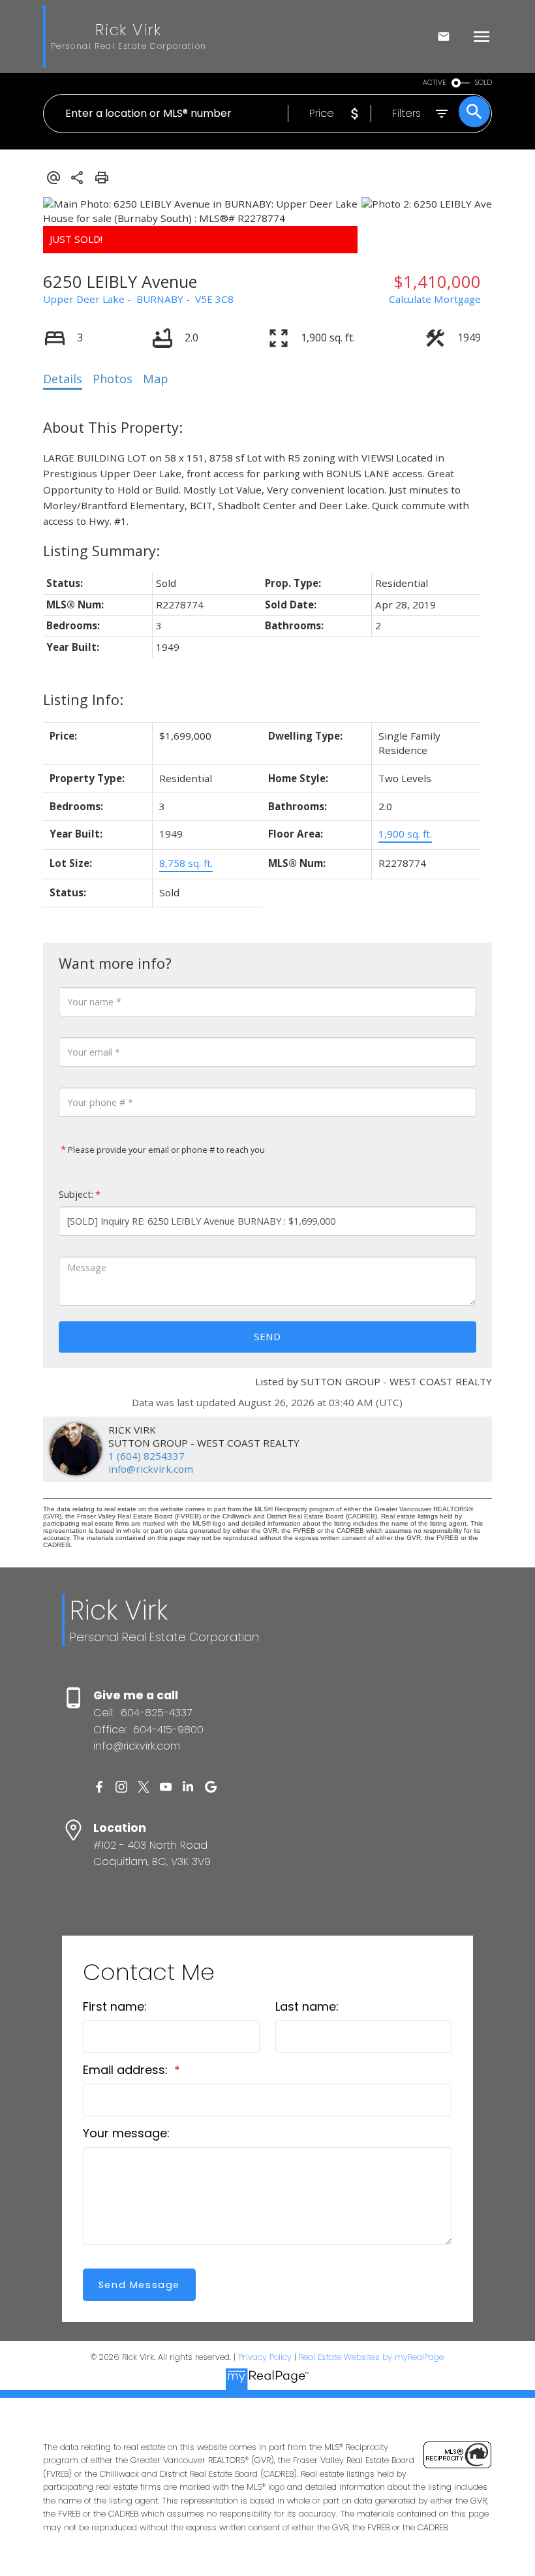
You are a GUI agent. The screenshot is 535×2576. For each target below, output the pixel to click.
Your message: (126, 2133)
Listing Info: (83, 699)
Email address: (127, 2070)
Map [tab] (156, 379)
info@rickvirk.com (151, 1469)
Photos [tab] (113, 379)
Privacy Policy (265, 2357)
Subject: (76, 1194)
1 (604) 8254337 (146, 1456)
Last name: (307, 2006)
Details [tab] (63, 379)
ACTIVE (435, 83)
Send (267, 1336)
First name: (115, 2006)
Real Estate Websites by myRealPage (371, 2357)
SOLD (483, 83)
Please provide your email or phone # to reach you (165, 1150)
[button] (99, 1787)
